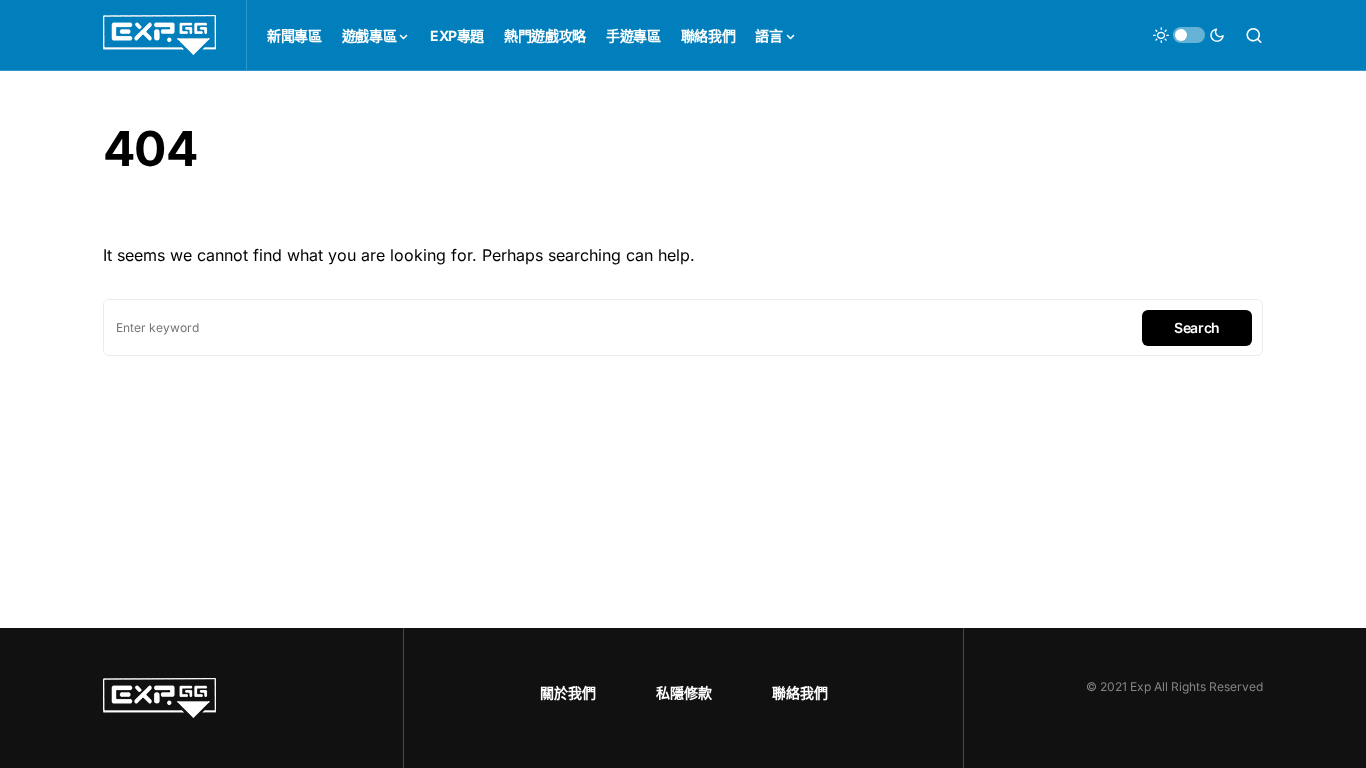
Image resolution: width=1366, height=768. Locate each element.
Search (1197, 327)
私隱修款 (684, 692)
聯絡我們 (800, 692)
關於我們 (568, 692)
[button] (1189, 35)
